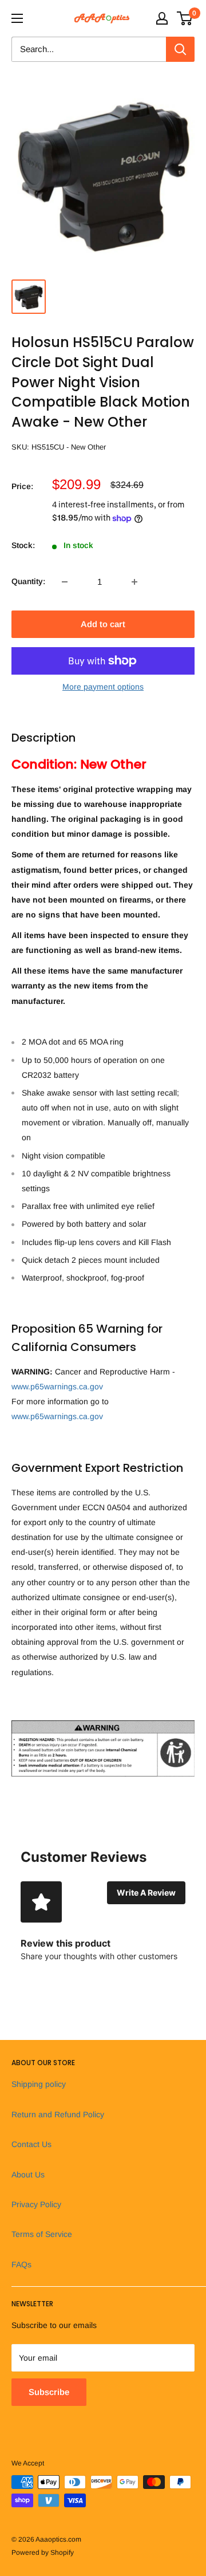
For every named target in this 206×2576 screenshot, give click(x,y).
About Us (28, 2175)
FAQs (21, 2264)
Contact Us (31, 2144)
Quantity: (28, 581)
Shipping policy (39, 2084)
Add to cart (103, 624)
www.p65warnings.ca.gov (57, 1387)
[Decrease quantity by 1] (65, 582)
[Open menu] (17, 18)
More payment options (103, 687)
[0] (185, 18)
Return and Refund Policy (58, 2114)
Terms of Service (42, 2234)
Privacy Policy (36, 2204)
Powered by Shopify (43, 2553)
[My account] (162, 18)
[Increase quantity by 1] (134, 582)
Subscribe (49, 2392)
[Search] (180, 49)
